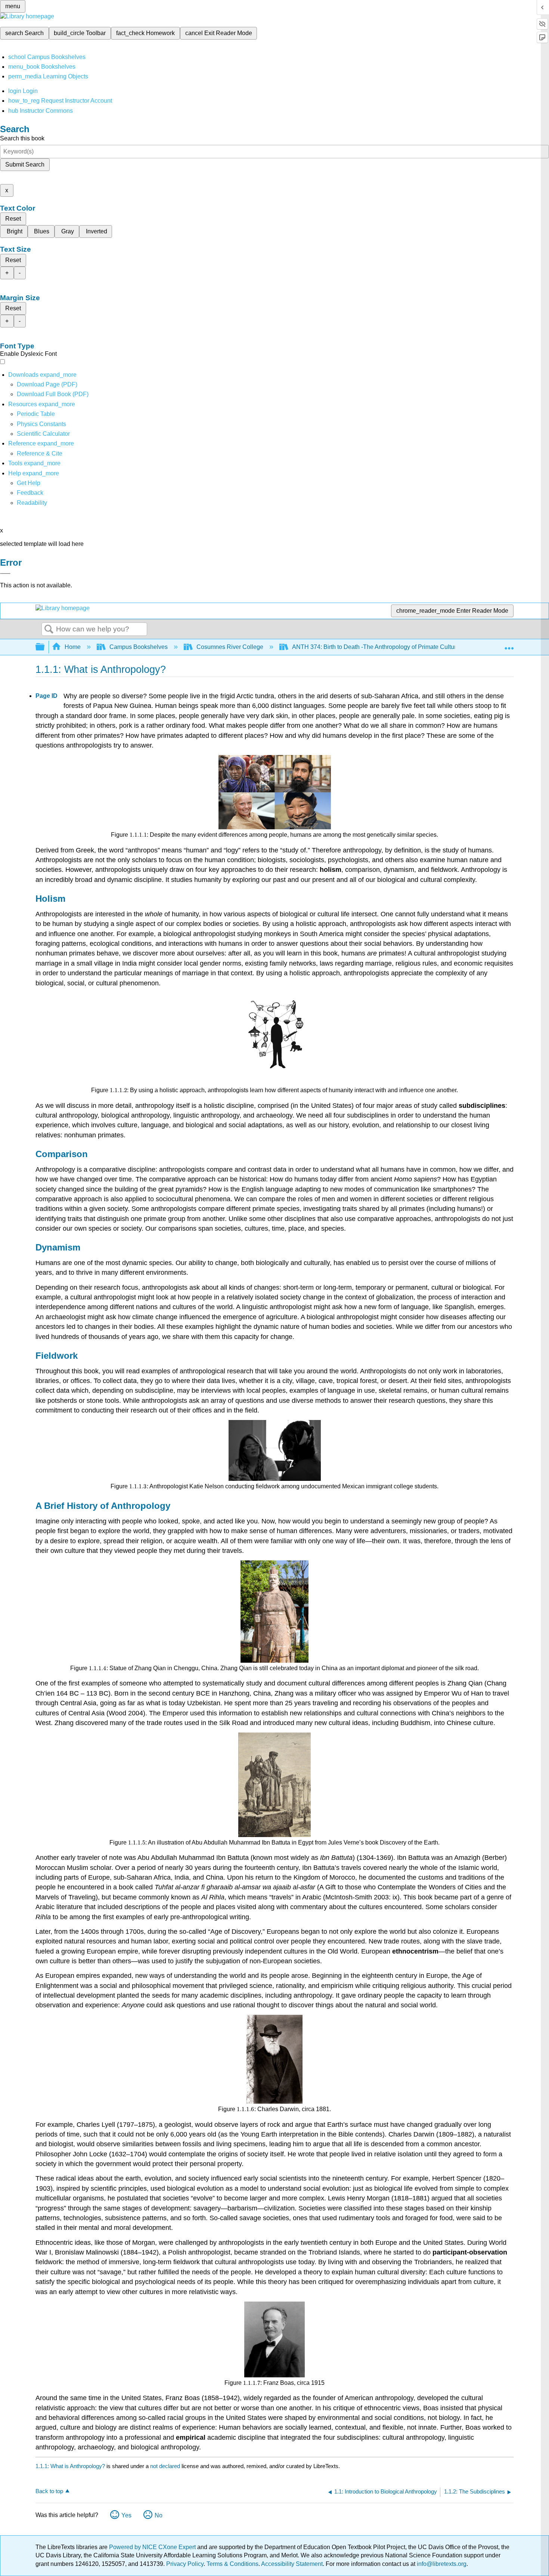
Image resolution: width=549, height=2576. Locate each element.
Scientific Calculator (43, 434)
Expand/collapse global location (509, 645)
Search (49, 630)
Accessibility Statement (292, 2564)
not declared (166, 2466)
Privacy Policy (185, 2564)
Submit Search (25, 164)
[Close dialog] (5, 574)
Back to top (49, 2491)
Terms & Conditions (232, 2564)
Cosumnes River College (230, 647)
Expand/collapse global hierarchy (45, 647)
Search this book (22, 138)
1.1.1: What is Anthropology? (70, 2466)
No (159, 2515)
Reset (13, 219)
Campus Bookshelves (139, 647)
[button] (30, 493)
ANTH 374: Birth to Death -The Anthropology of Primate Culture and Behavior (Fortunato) (410, 647)
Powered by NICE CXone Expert (153, 2547)
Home (73, 647)
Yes (126, 2515)
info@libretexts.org (441, 2564)
